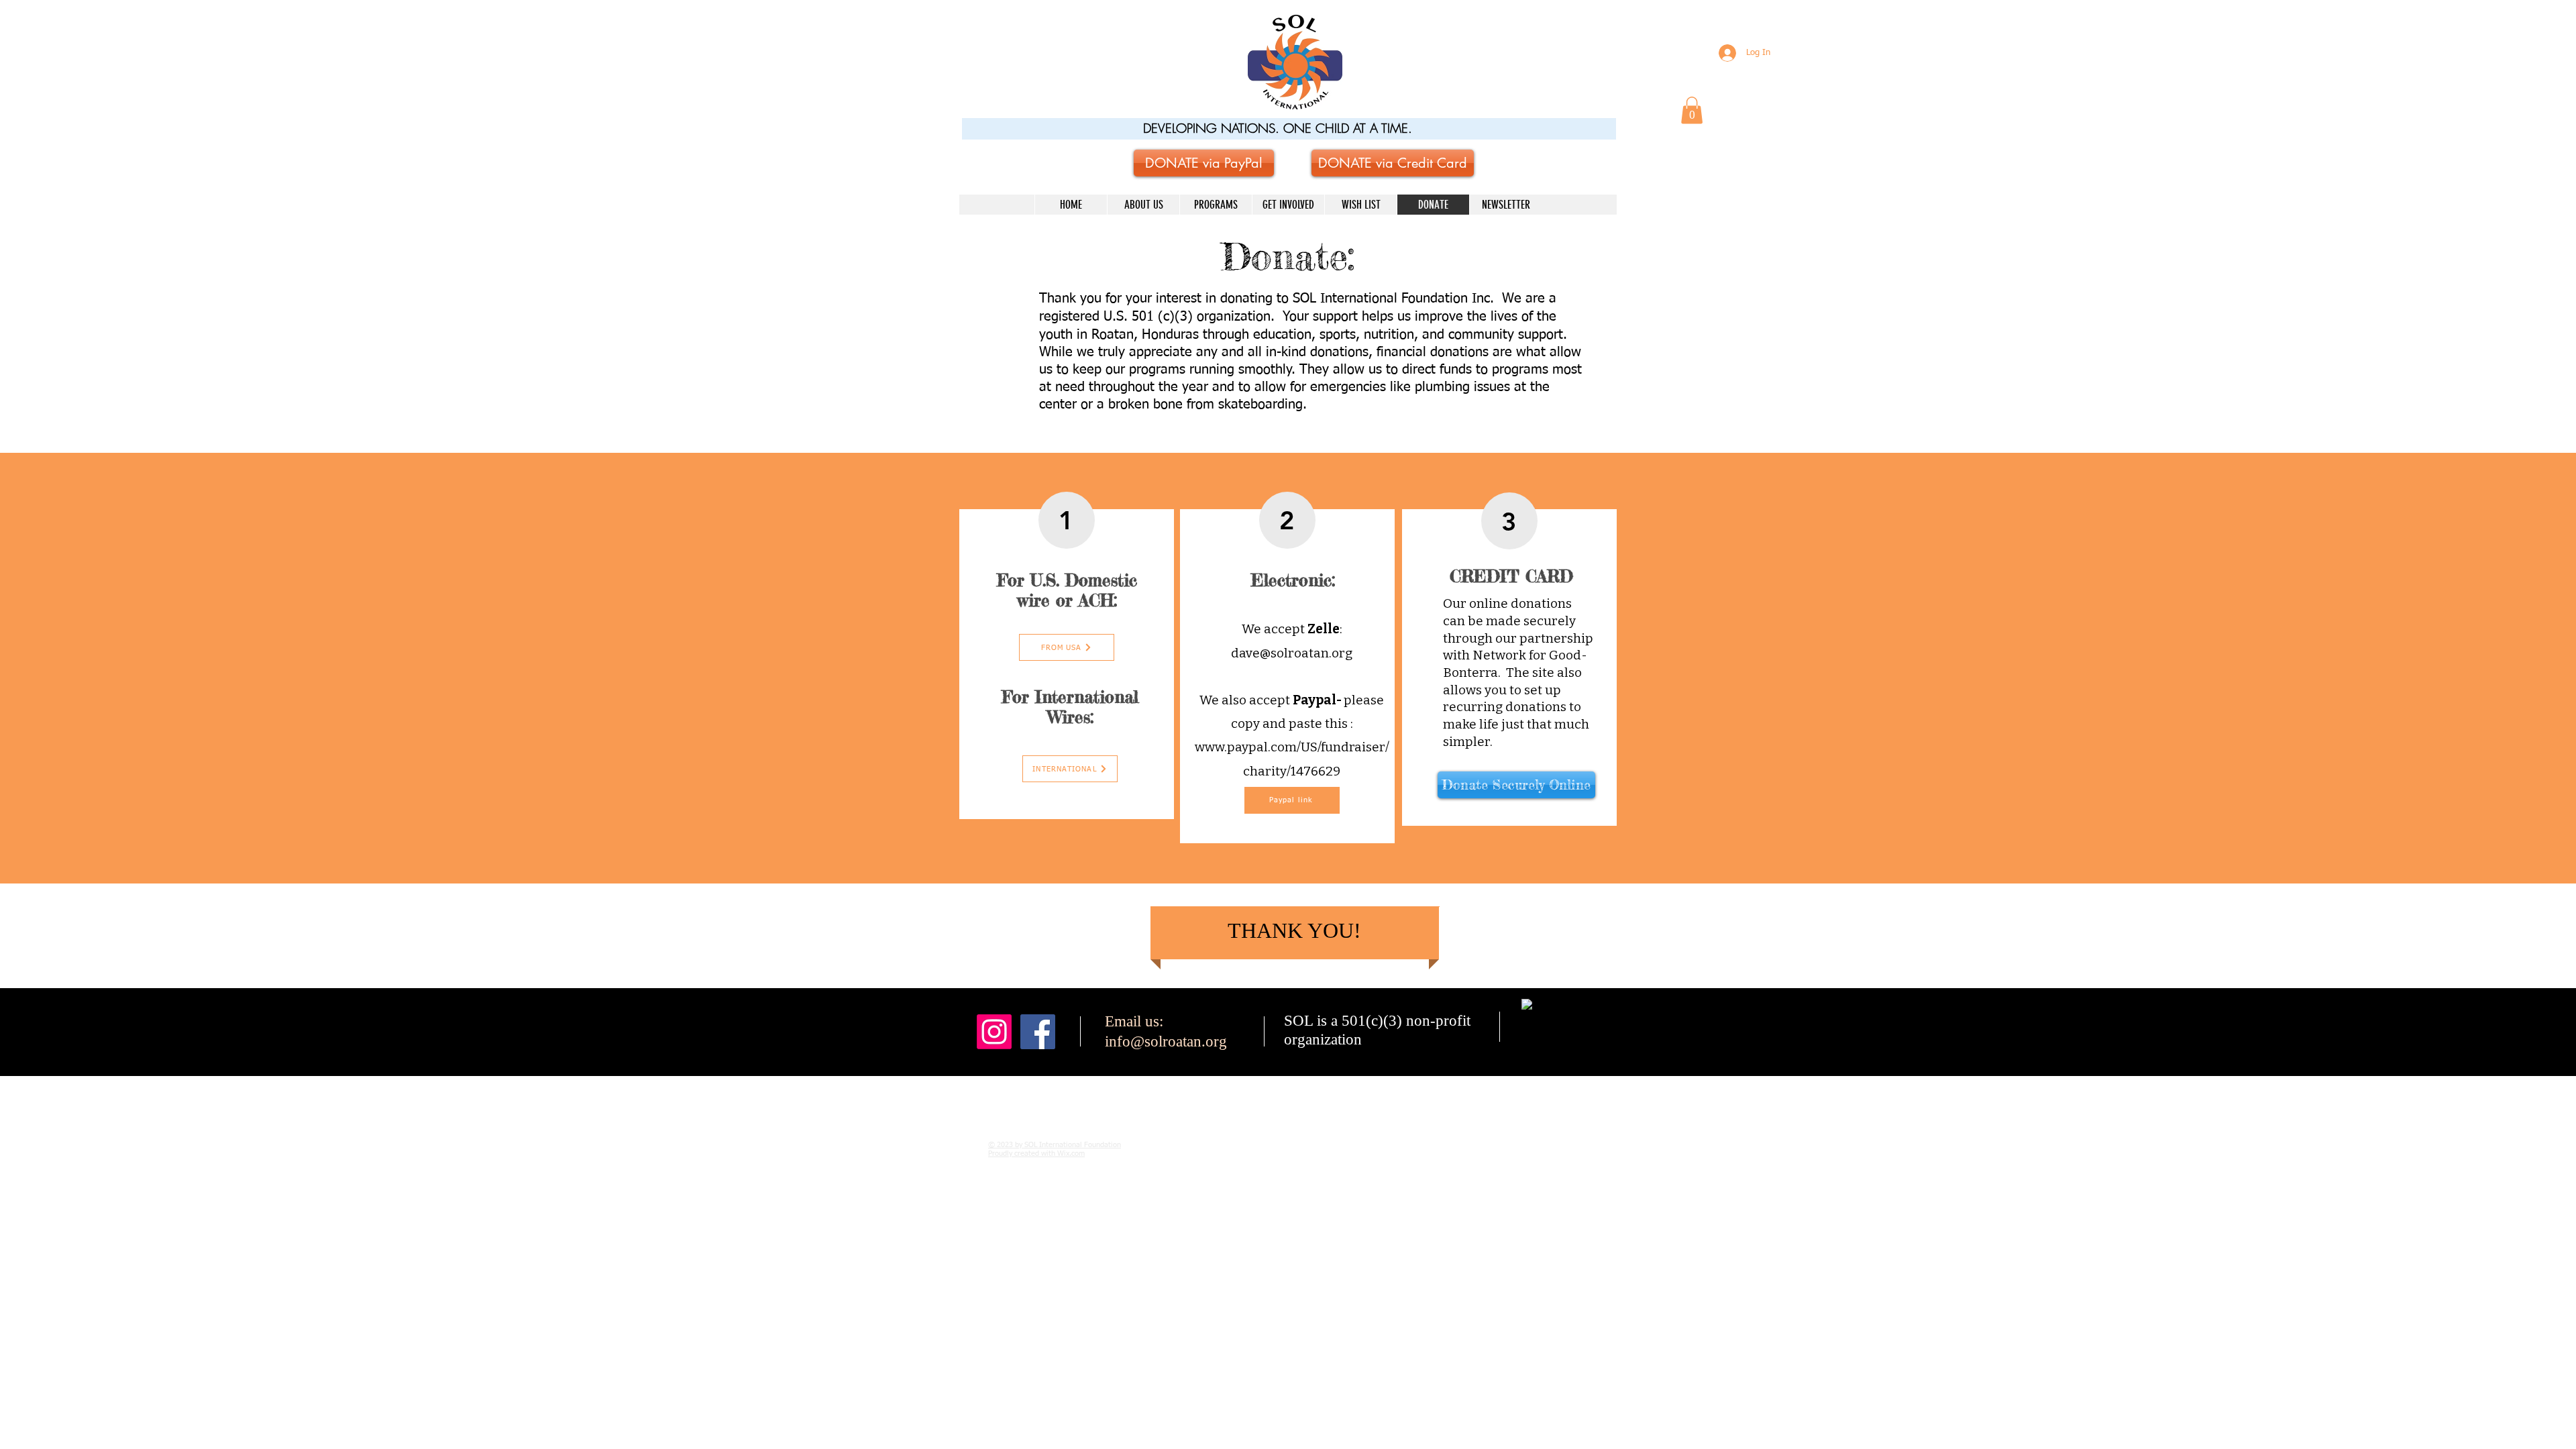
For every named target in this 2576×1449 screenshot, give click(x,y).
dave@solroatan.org (1292, 653)
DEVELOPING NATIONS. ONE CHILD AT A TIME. (1278, 128)
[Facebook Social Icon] (1038, 1032)
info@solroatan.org (1166, 1041)
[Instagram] (994, 1032)
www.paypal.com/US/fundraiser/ (1292, 747)
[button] (1692, 110)
